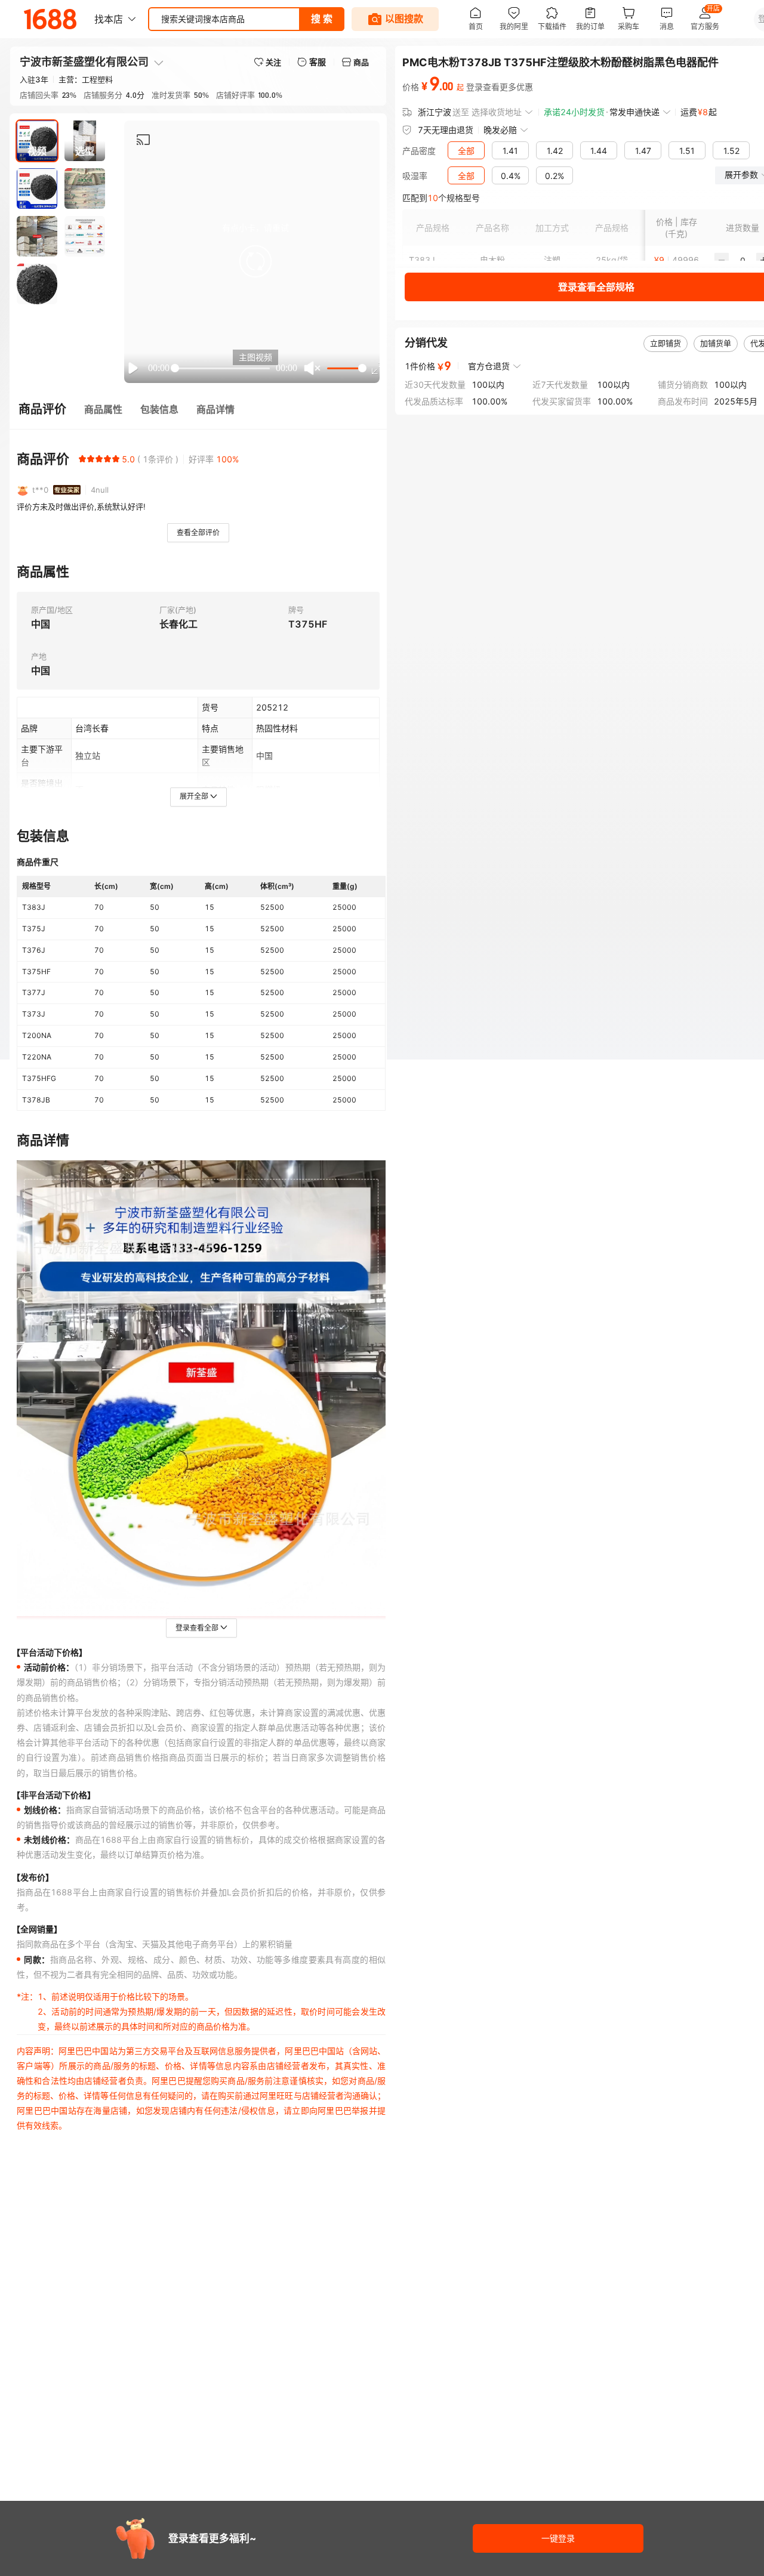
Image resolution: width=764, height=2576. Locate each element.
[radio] (82, 459)
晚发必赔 (500, 130)
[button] (255, 261)
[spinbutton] (743, 260)
